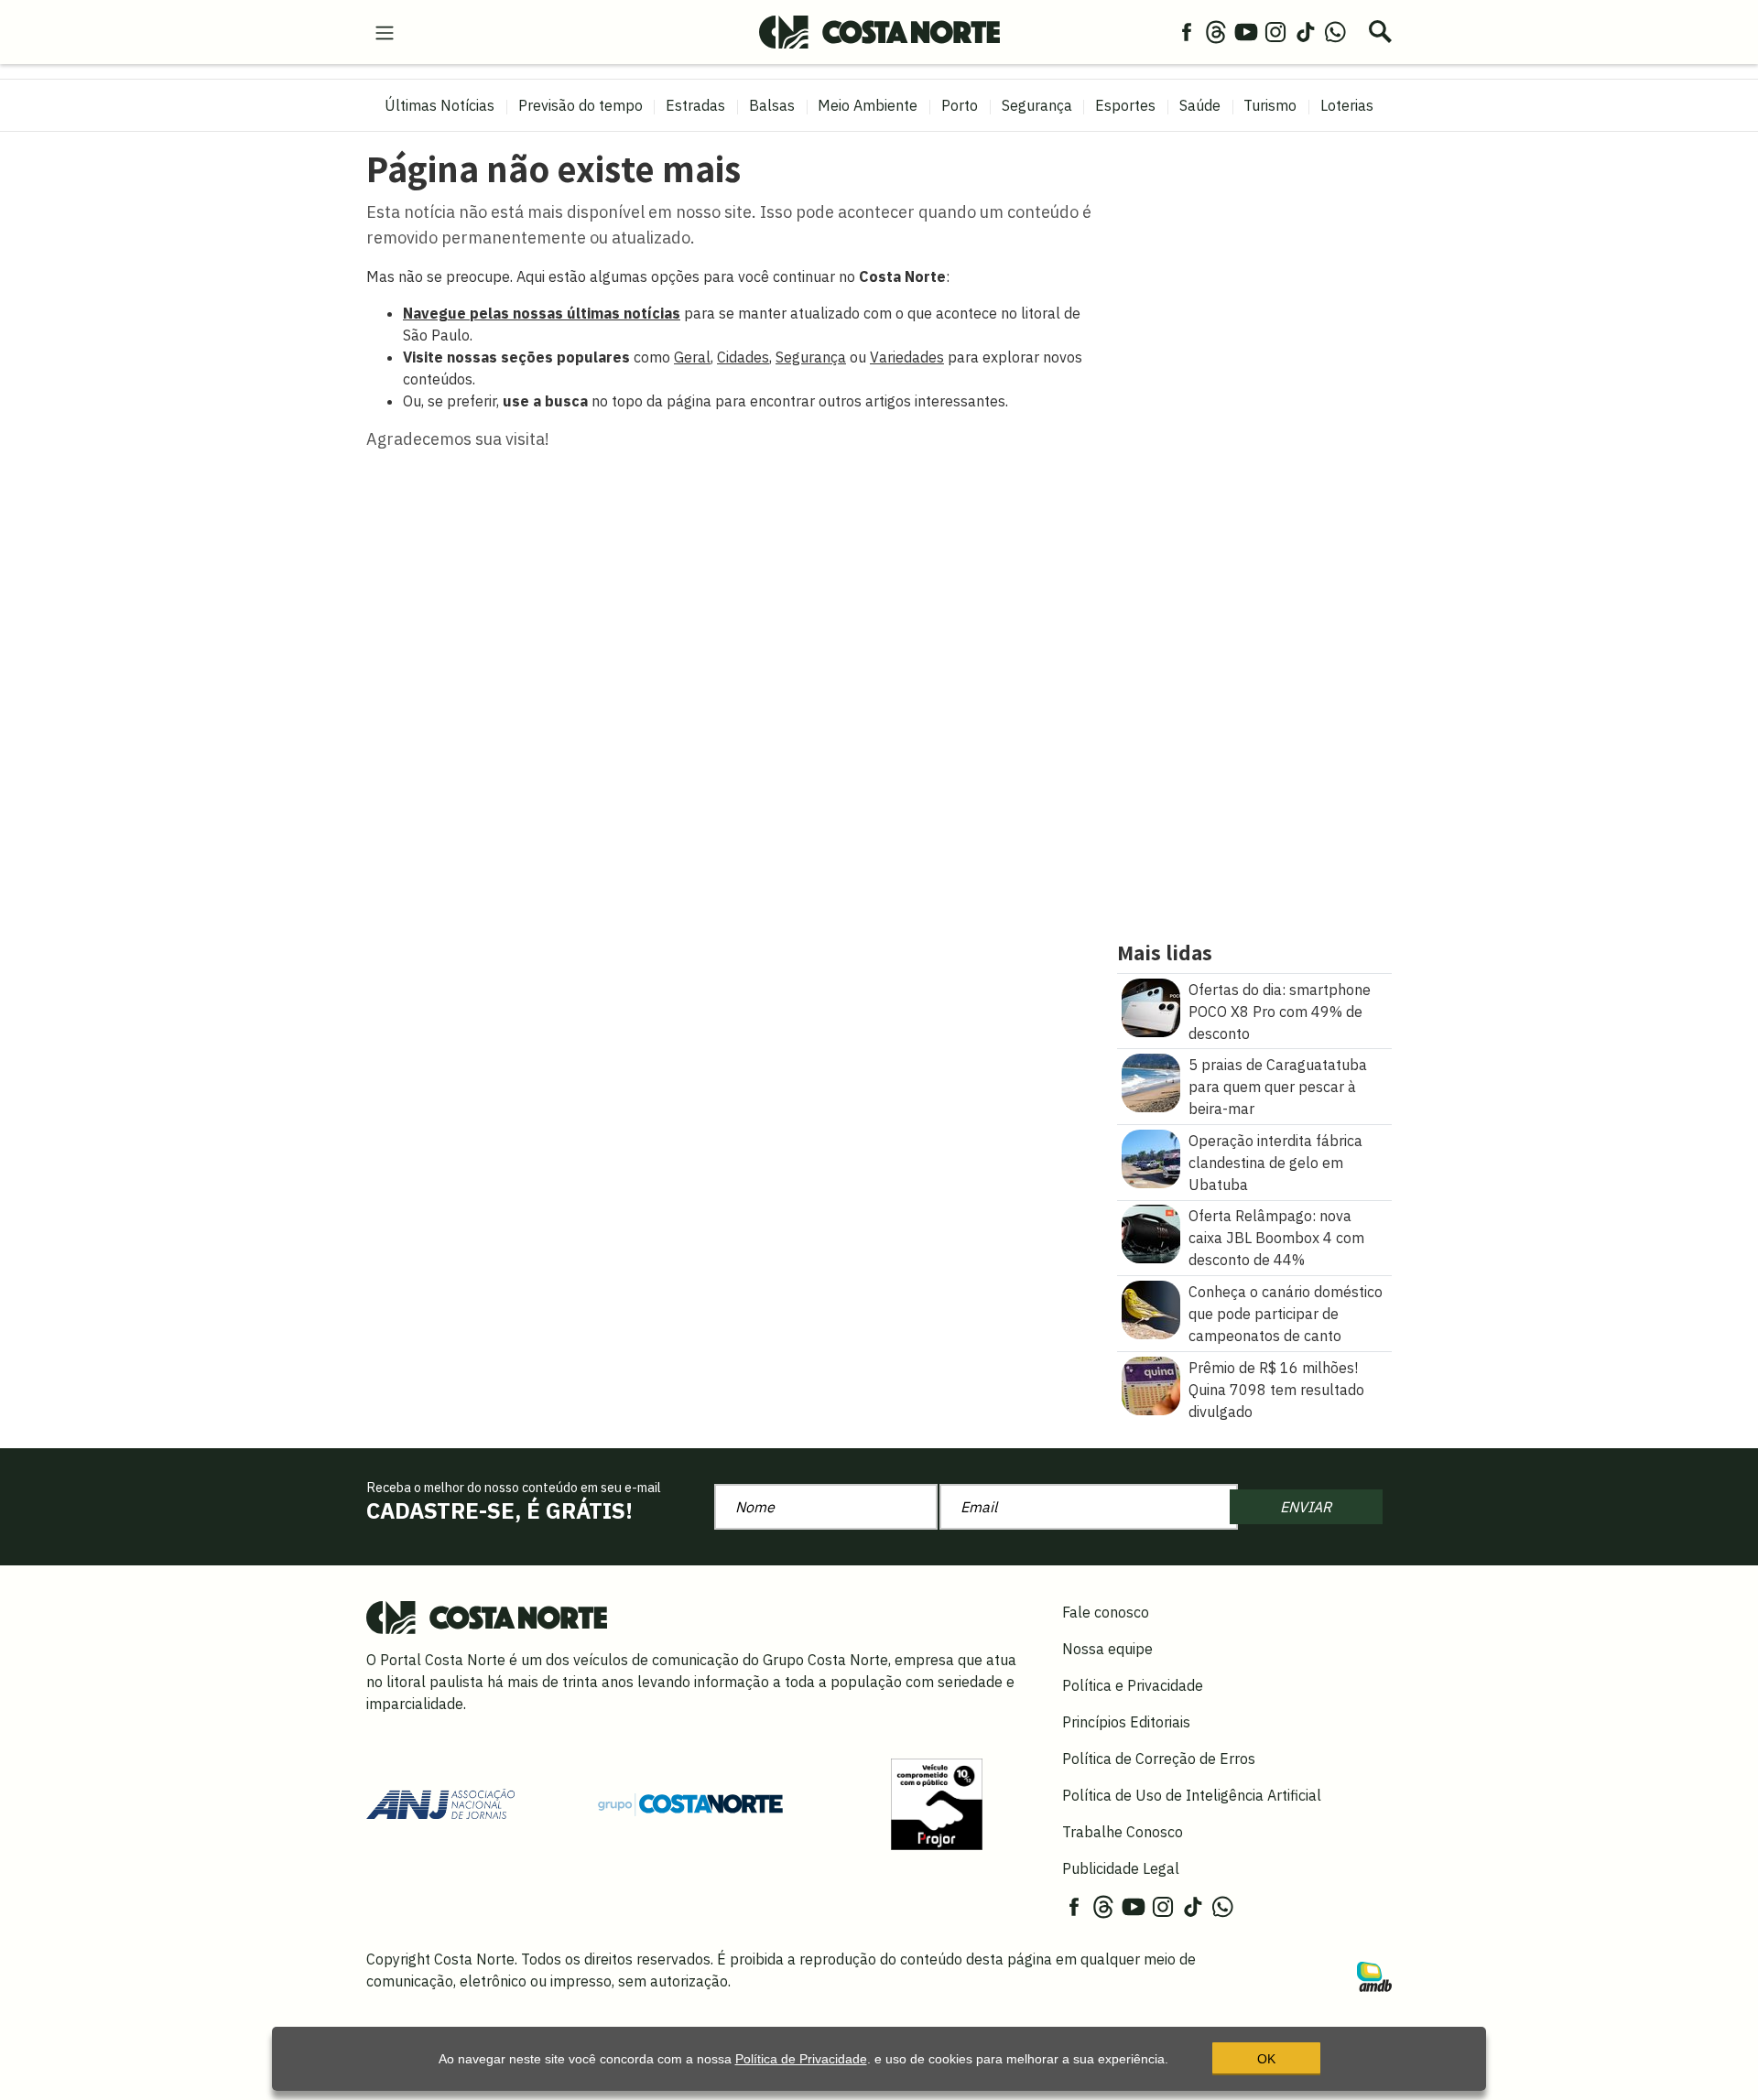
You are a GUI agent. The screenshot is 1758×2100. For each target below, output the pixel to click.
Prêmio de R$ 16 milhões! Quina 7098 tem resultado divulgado (1276, 1390)
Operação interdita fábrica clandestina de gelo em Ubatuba (1275, 1163)
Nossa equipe (1107, 1649)
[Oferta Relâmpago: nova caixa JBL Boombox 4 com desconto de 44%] (1151, 1233)
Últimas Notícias (439, 105)
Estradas (695, 105)
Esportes (1125, 105)
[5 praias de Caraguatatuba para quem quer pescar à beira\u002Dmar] (1151, 1081)
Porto (960, 105)
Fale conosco (1106, 1612)
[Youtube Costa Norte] (1246, 31)
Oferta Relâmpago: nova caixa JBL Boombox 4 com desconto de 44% (1276, 1238)
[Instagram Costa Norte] (1275, 31)
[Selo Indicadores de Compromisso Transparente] (937, 1802)
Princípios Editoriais (1126, 1722)
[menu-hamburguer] (385, 31)
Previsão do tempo (581, 105)
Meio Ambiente (868, 105)
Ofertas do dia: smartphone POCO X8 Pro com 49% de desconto (1280, 1012)
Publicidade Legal (1121, 1868)
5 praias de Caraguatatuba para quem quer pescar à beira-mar (1278, 1087)
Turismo (1270, 105)
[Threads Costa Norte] (1216, 31)
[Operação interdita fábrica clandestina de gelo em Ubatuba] (1151, 1157)
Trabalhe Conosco (1123, 1832)
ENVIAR (1306, 1507)
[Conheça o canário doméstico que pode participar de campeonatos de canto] (1151, 1308)
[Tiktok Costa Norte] (1306, 31)
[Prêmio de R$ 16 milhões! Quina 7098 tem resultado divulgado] (1151, 1384)
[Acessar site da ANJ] (440, 1802)
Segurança (1037, 105)
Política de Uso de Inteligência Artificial (1192, 1795)
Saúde (1200, 105)
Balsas (772, 105)
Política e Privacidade (1133, 1685)
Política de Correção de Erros (1159, 1759)
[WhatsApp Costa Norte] (1335, 31)
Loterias (1347, 105)
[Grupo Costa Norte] (690, 1803)
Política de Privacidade (801, 2059)
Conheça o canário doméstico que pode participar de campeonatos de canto (1286, 1314)
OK (1266, 2059)
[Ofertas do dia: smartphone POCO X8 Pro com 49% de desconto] (1151, 1006)
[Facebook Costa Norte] (1187, 31)
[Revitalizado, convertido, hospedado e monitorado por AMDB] (1374, 1975)
